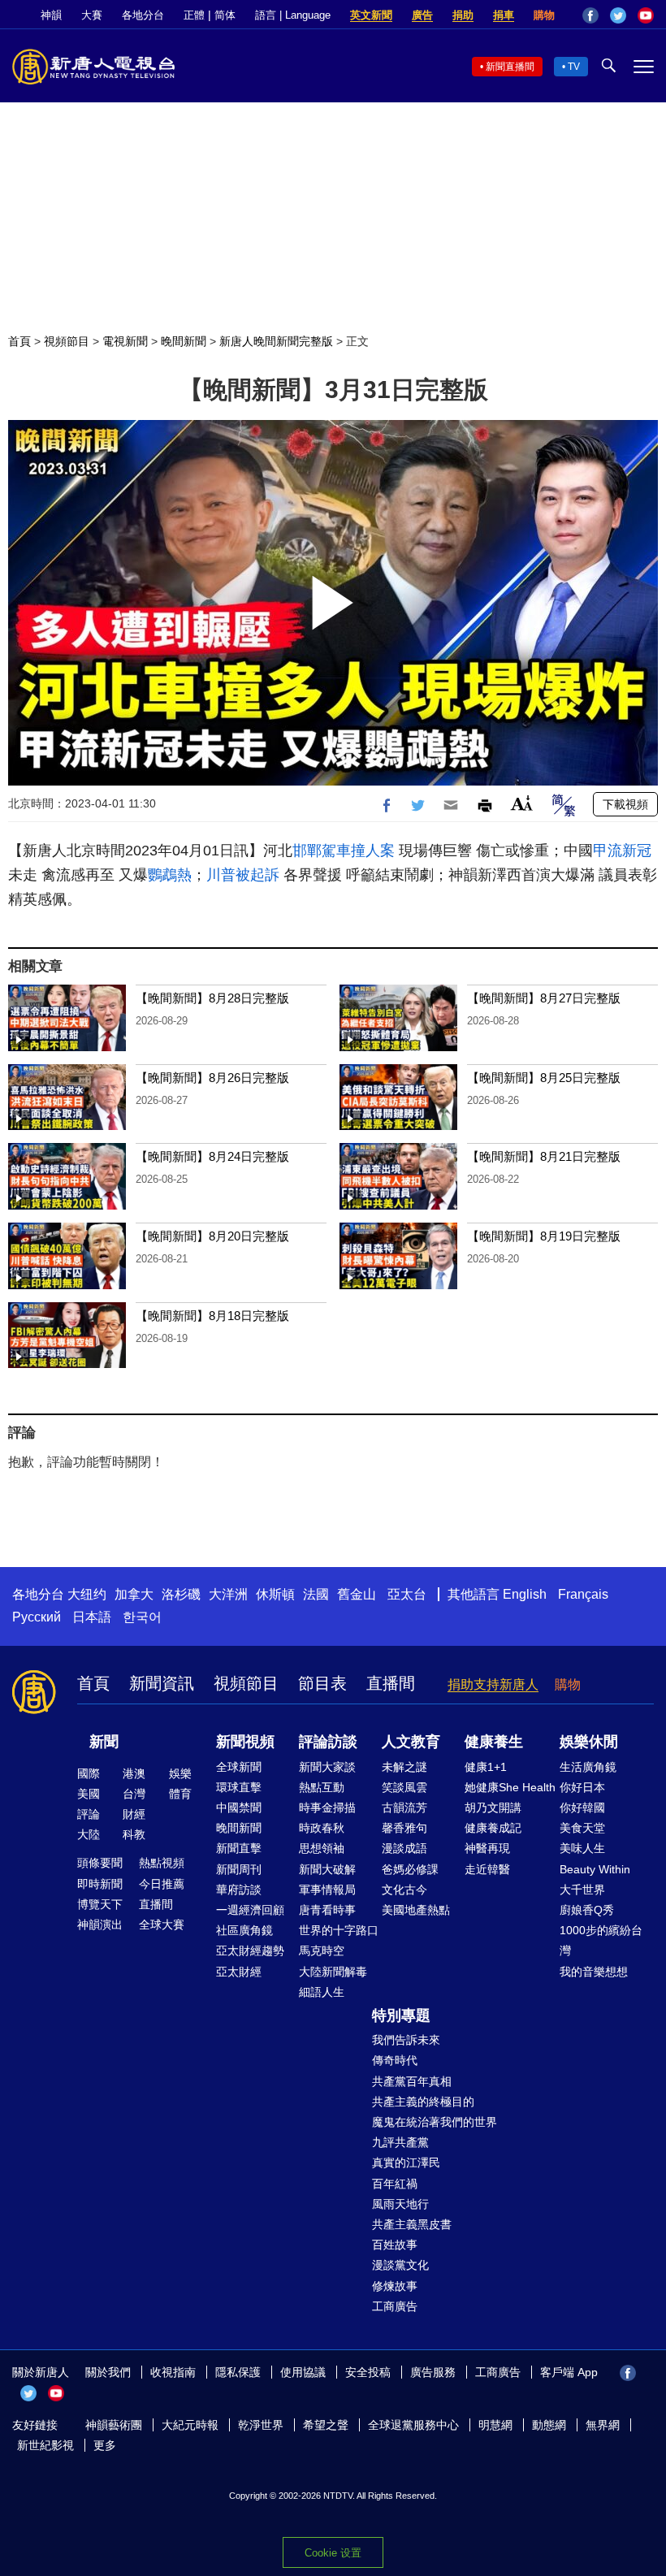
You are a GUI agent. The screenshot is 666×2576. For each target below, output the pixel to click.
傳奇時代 (395, 2060)
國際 (89, 1773)
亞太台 (407, 1594)
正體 (194, 15)
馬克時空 (322, 1950)
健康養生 (494, 1742)
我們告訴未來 (406, 2040)
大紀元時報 (190, 2425)
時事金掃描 (327, 1808)
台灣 (134, 1794)
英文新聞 (371, 15)
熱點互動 (322, 1787)
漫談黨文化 (400, 2265)
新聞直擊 (239, 1848)
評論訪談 (328, 1742)
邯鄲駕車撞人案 (344, 851)
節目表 (322, 1683)
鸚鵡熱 (170, 875)
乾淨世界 (261, 2425)
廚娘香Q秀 (587, 1910)
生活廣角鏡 (588, 1767)
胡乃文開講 (493, 1808)
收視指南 (173, 2372)
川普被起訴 (243, 875)
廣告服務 (433, 2372)
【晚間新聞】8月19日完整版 (544, 1236)
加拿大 (134, 1594)
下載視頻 (625, 804)
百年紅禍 (395, 2184)
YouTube (646, 15)
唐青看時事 (327, 1910)
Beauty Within (595, 1869)
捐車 (504, 15)
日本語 (92, 1617)
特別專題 (401, 2015)
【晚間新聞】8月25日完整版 (544, 1078)
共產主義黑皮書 (412, 2224)
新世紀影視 (45, 2445)
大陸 (89, 1834)
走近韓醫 (487, 1869)
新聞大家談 (327, 1767)
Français (583, 1594)
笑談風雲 (404, 1787)
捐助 (463, 15)
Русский (37, 1617)
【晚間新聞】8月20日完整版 (212, 1236)
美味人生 (582, 1848)
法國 (316, 1594)
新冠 (637, 851)
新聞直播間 (510, 67)
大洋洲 (228, 1594)
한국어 (142, 1617)
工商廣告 (395, 2306)
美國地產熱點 (416, 1910)
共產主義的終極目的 (423, 2102)
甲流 (608, 851)
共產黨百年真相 (412, 2081)
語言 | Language (293, 15)
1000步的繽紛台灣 (601, 1940)
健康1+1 (486, 1767)
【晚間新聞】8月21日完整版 (544, 1156)
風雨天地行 (400, 2204)
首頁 (19, 341)
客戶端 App (569, 2372)
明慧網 (495, 2425)
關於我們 (108, 2372)
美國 (89, 1794)
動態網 (549, 2425)
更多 (105, 2445)
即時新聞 (100, 1884)
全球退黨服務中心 (413, 2425)
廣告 (422, 15)
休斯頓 (275, 1594)
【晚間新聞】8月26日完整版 (212, 1078)
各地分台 (143, 15)
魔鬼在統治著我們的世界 (435, 2122)
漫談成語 (404, 1848)
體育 (180, 1794)
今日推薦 (162, 1884)
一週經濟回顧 (250, 1910)
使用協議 (303, 2372)
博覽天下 (100, 1904)
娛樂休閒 (589, 1742)
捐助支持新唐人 (493, 1684)
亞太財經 (239, 1972)
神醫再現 (487, 1848)
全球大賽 (162, 1924)
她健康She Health (510, 1787)
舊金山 (357, 1594)
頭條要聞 (100, 1863)
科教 (134, 1834)
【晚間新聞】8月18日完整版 (212, 1316)
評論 (89, 1814)
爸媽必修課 (410, 1869)
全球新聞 (239, 1767)
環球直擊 (239, 1787)
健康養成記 (493, 1828)
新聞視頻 (245, 1742)
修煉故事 (395, 2286)
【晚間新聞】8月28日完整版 (212, 998)
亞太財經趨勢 (250, 1950)
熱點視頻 (162, 1863)
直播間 (391, 1683)
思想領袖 (322, 1848)
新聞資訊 (162, 1683)
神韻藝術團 (114, 2425)
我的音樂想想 (594, 1972)
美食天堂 (582, 1828)
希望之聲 (326, 2425)
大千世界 (582, 1890)
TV (574, 67)
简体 (225, 15)
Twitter (618, 15)
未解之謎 (404, 1767)
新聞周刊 (239, 1869)
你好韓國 (582, 1808)
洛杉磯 (181, 1594)
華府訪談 (239, 1890)
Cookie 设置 (333, 2553)
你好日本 (582, 1787)
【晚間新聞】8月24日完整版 (212, 1156)
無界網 (603, 2425)
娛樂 (180, 1773)
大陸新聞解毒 (333, 1972)
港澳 (134, 1773)
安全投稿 (368, 2372)
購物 (544, 15)
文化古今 (404, 1890)
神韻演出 (100, 1924)
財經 (134, 1814)
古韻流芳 (404, 1808)
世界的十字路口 (339, 1930)
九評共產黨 (400, 2142)
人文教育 (411, 1742)
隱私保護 (238, 2372)
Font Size (522, 803)
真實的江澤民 (406, 2163)
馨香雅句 (404, 1828)
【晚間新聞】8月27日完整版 (544, 998)
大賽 (92, 15)
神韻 (51, 15)
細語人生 (322, 1992)
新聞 (104, 1742)
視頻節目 (67, 341)
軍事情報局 (327, 1890)
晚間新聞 (184, 341)
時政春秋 (322, 1828)
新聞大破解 (327, 1869)
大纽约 (87, 1594)
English (525, 1594)
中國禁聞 (239, 1808)
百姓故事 (395, 2245)
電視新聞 (125, 341)
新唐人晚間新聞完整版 (276, 341)
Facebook (590, 15)
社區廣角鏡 (244, 1930)
